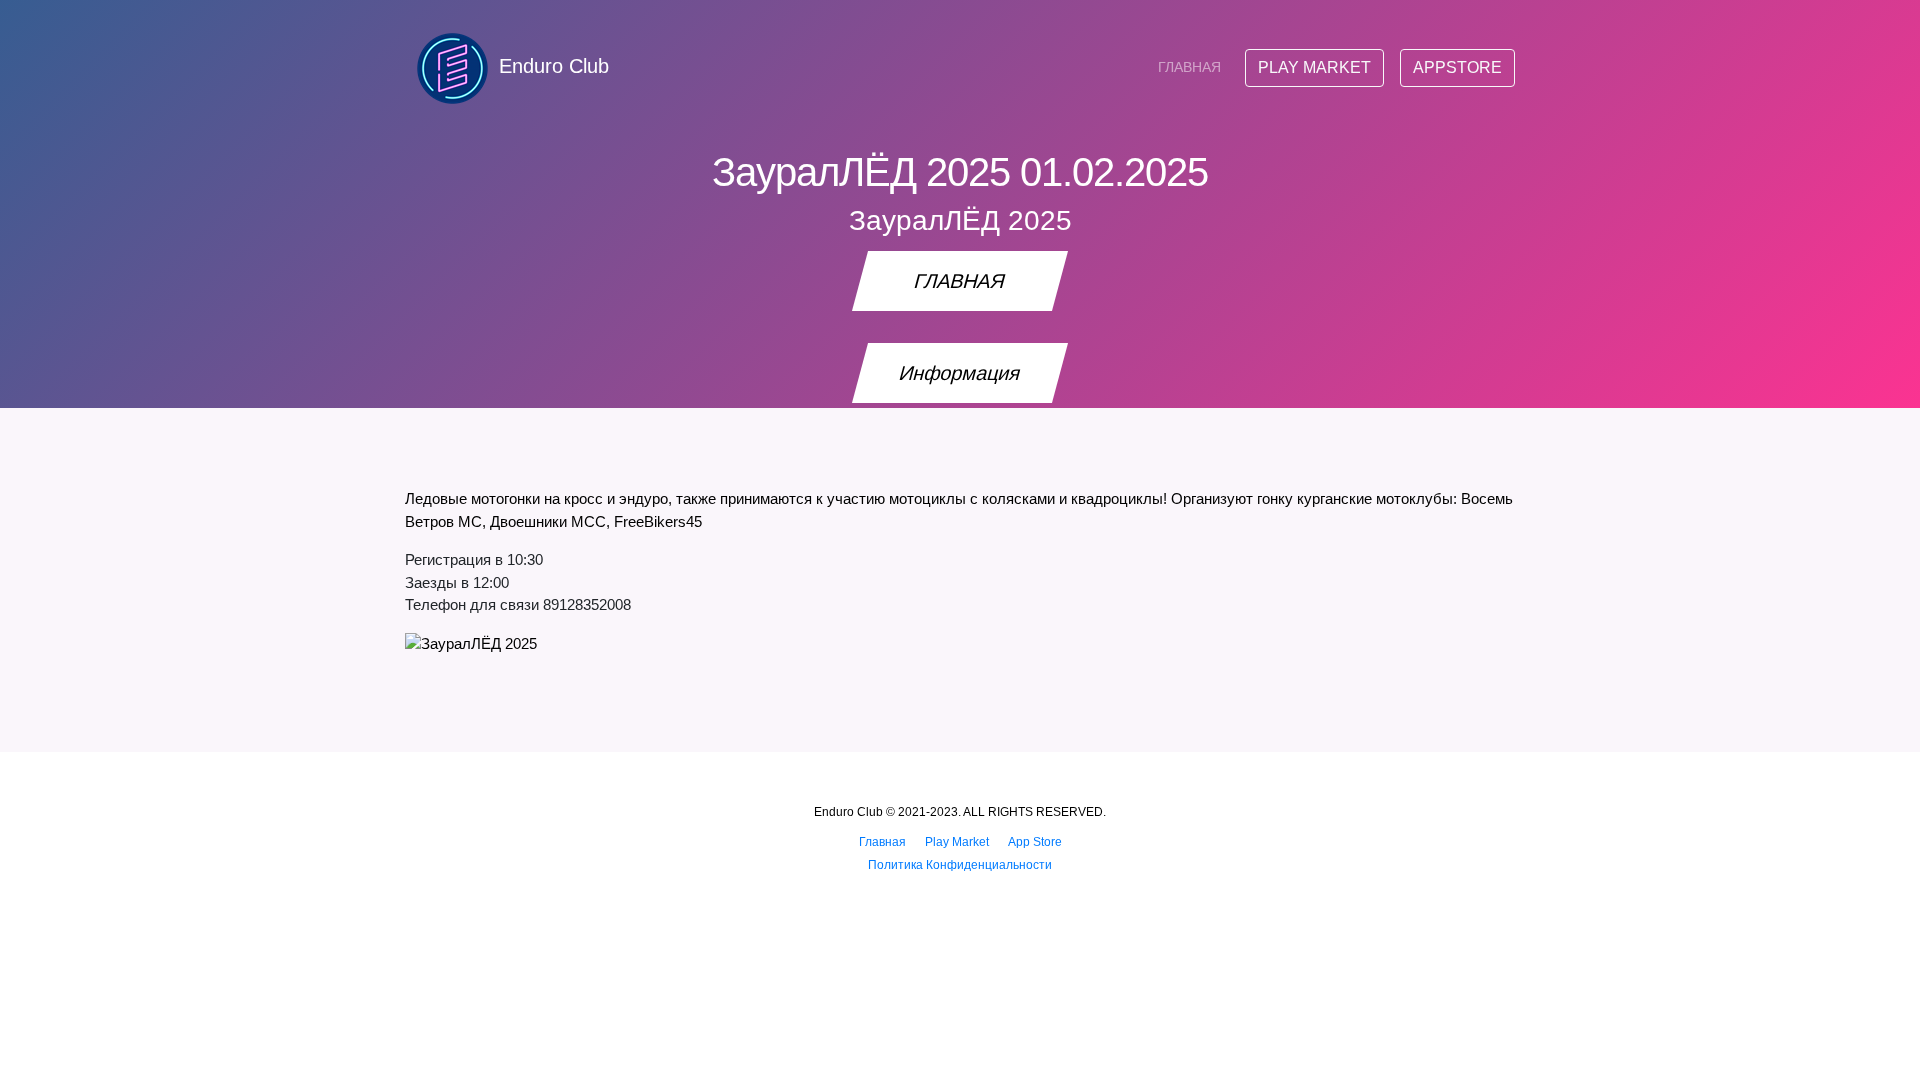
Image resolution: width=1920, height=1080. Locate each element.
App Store (1035, 842)
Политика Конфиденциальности (960, 865)
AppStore (1457, 67)
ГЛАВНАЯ (1189, 67)
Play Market (1314, 67)
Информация (960, 373)
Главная (882, 842)
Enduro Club (554, 66)
